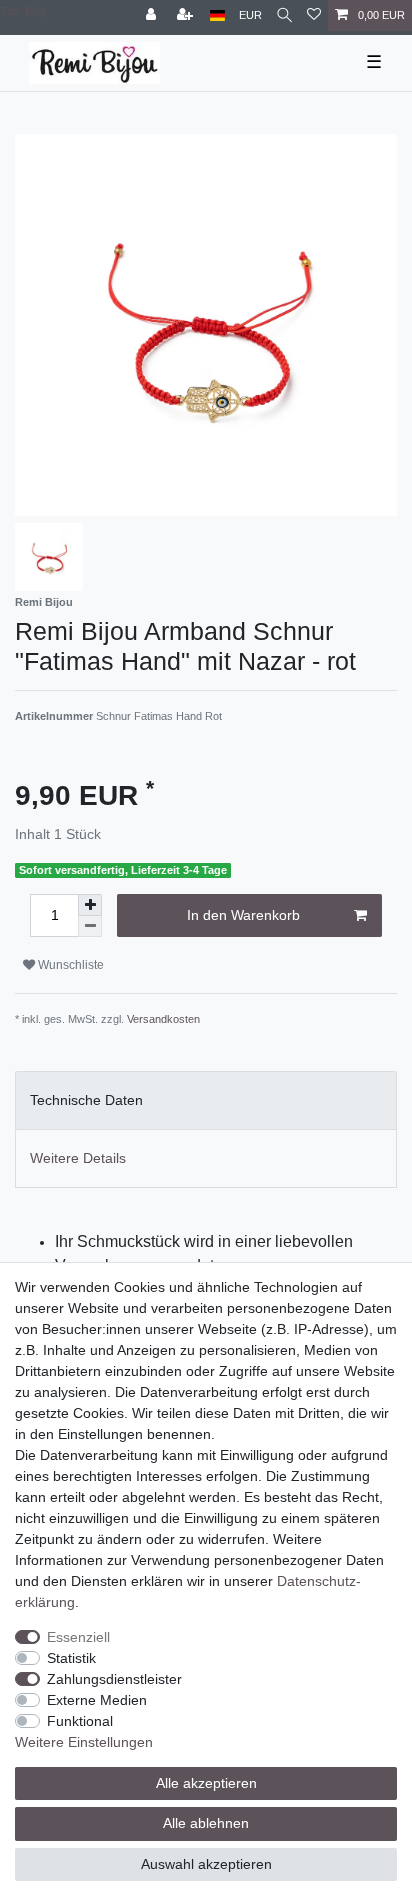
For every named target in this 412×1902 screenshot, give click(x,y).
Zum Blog (23, 11)
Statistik (71, 1658)
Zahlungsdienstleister (114, 1679)
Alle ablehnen (206, 1823)
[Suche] (284, 15)
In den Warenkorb (243, 915)
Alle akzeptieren (206, 1783)
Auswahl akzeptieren (206, 1864)
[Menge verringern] (90, 926)
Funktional (80, 1721)
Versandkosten (163, 1019)
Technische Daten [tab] (86, 1100)
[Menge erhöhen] (90, 905)
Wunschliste (69, 965)
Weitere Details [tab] (78, 1158)
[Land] (217, 15)
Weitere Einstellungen (84, 1742)
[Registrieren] (187, 15)
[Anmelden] (153, 15)
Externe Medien (97, 1700)
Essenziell (78, 1637)
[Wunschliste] (314, 15)
